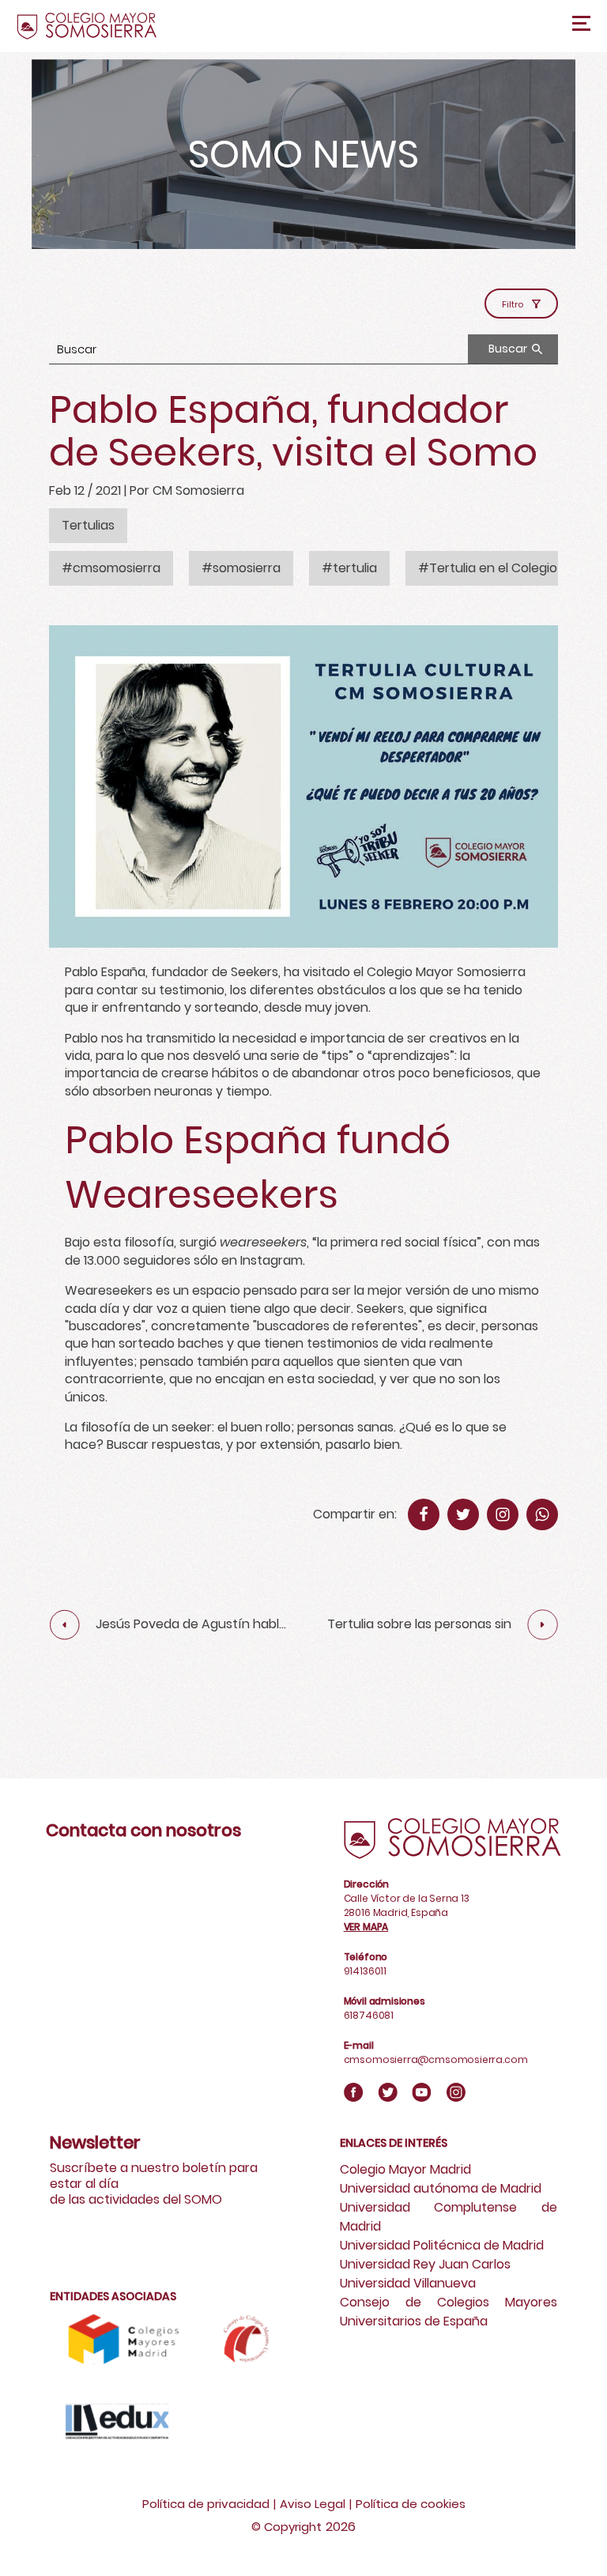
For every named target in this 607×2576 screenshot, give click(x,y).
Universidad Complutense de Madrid (449, 2217)
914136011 (365, 1971)
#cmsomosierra (111, 568)
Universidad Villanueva (408, 2283)
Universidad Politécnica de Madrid (442, 2245)
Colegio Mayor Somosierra (446, 972)
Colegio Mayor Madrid (405, 2169)
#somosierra (241, 568)
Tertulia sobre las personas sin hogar (419, 1624)
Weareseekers (109, 1290)
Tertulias (88, 525)
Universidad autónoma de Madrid (441, 2188)
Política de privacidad (206, 2504)
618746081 (369, 2015)
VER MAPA (366, 1927)
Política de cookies (411, 2504)
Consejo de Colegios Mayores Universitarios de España (449, 2312)
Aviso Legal (313, 2504)
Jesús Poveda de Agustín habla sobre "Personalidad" (191, 1624)
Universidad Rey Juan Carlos (425, 2264)
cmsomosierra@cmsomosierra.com (436, 2059)
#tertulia (349, 568)
